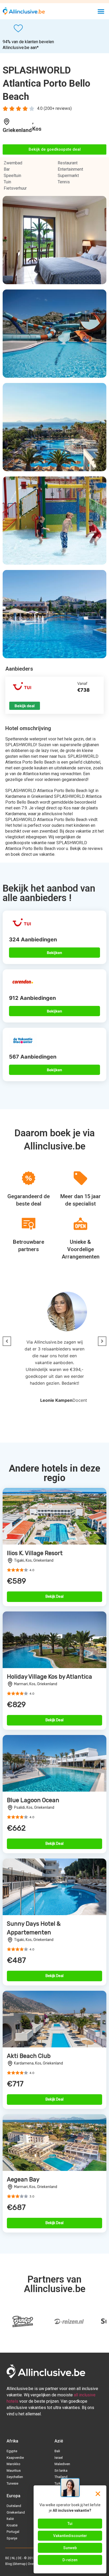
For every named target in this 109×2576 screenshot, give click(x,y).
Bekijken (54, 953)
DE (20, 2558)
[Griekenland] (7, 122)
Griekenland (17, 130)
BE (7, 2558)
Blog (9, 2564)
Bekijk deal (25, 706)
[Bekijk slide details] (22, 2322)
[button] (101, 11)
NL (13, 2558)
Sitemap (19, 2564)
